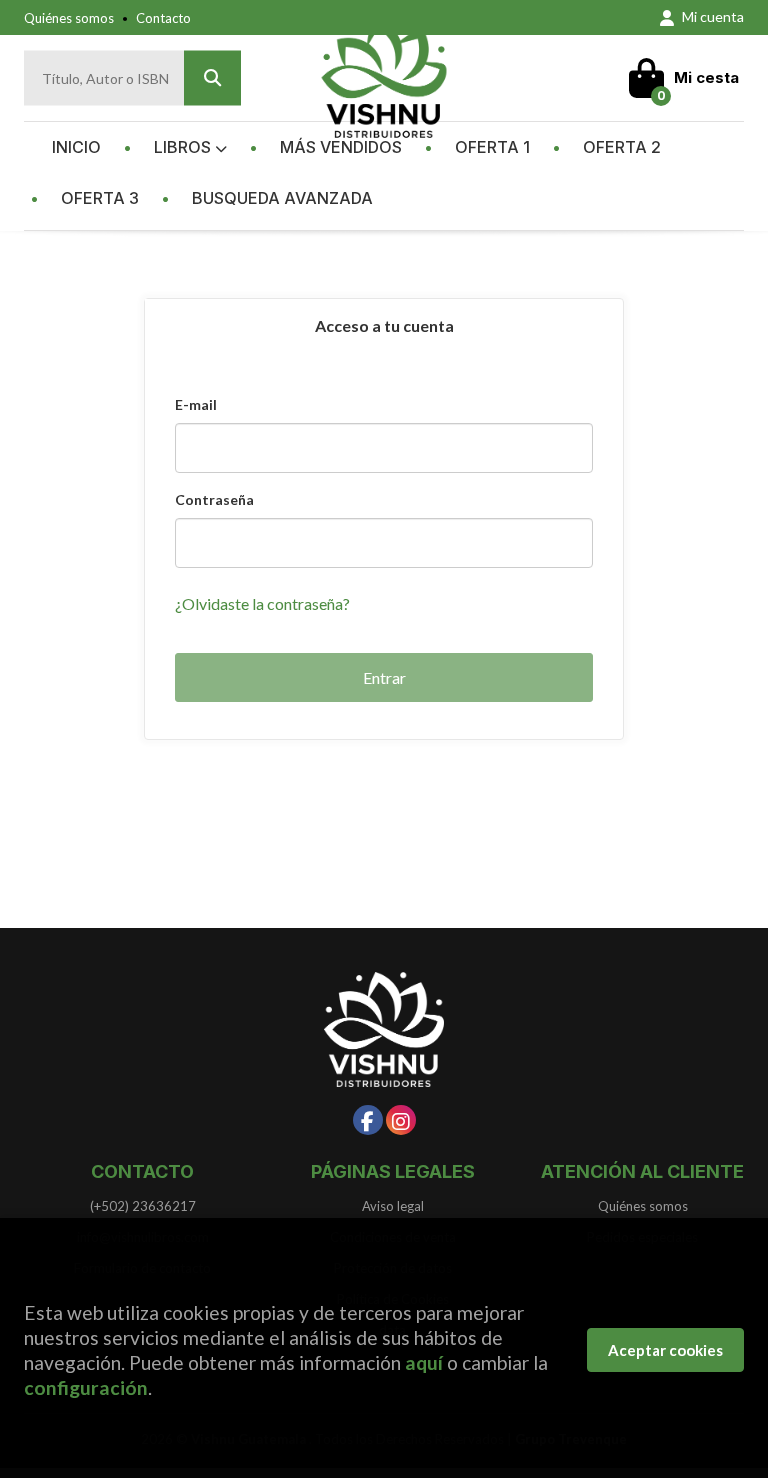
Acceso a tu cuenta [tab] (384, 325)
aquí (424, 1362)
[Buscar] (212, 78)
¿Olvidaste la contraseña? (262, 603)
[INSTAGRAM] (401, 1120)
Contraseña (214, 499)
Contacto (163, 18)
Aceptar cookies (665, 1350)
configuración (86, 1387)
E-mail (196, 404)
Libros (184, 147)
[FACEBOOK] (368, 1120)
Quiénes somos (69, 18)
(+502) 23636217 (143, 1206)
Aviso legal (393, 1206)
